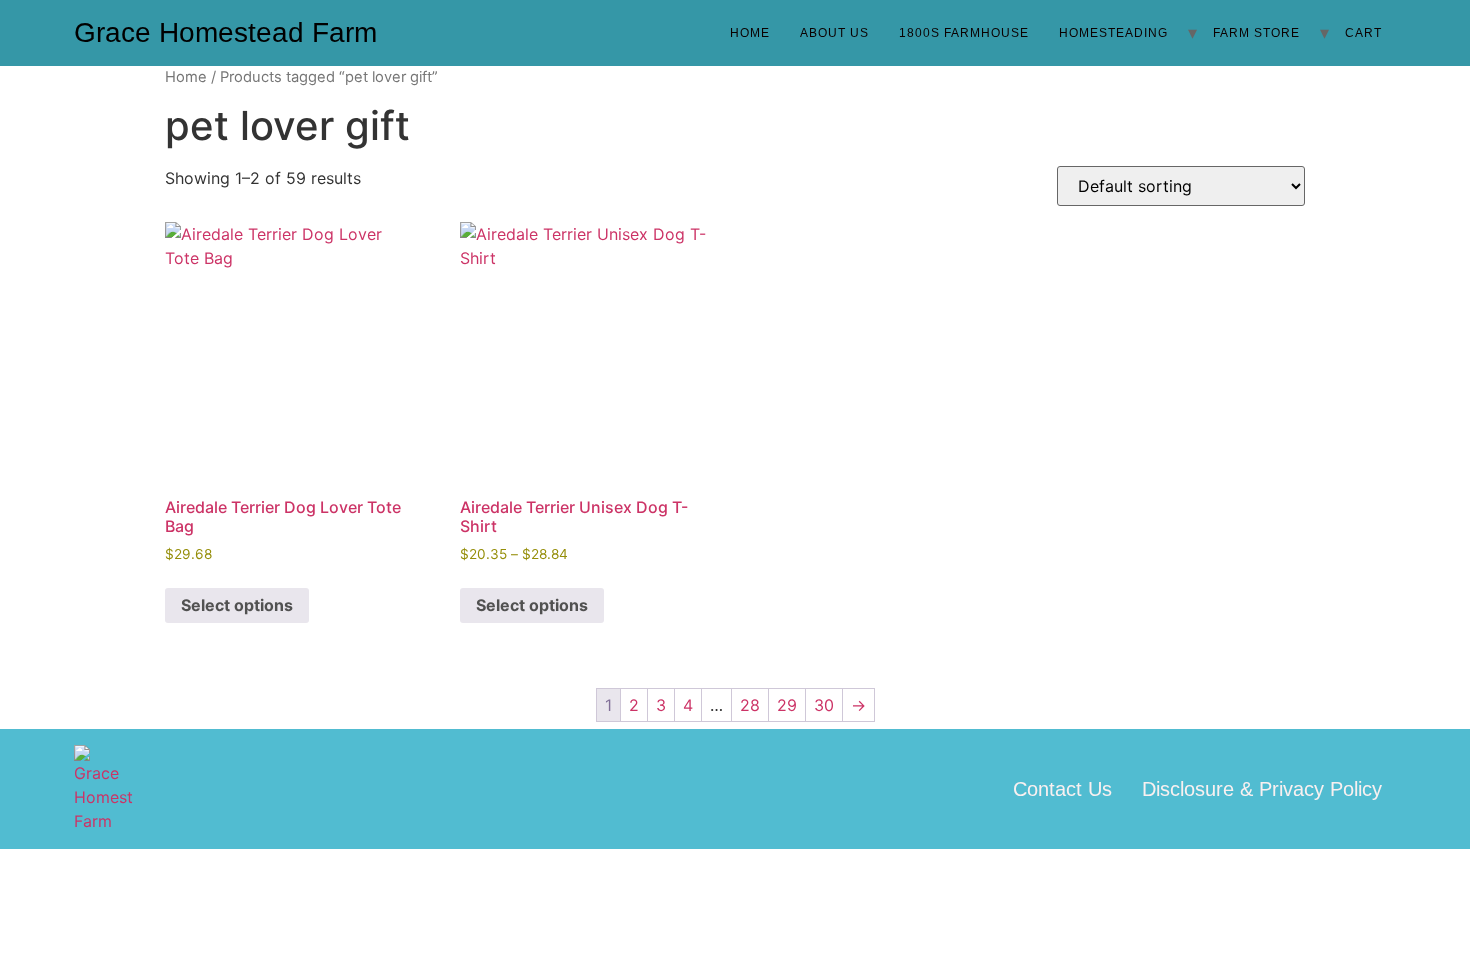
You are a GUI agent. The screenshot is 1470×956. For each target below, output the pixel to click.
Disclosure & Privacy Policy (1262, 789)
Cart (1363, 33)
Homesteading (1113, 33)
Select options (237, 605)
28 (750, 705)
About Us (834, 33)
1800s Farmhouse (964, 33)
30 (824, 705)
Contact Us (1062, 789)
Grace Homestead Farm (225, 32)
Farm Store (1256, 33)
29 (787, 705)
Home (750, 33)
